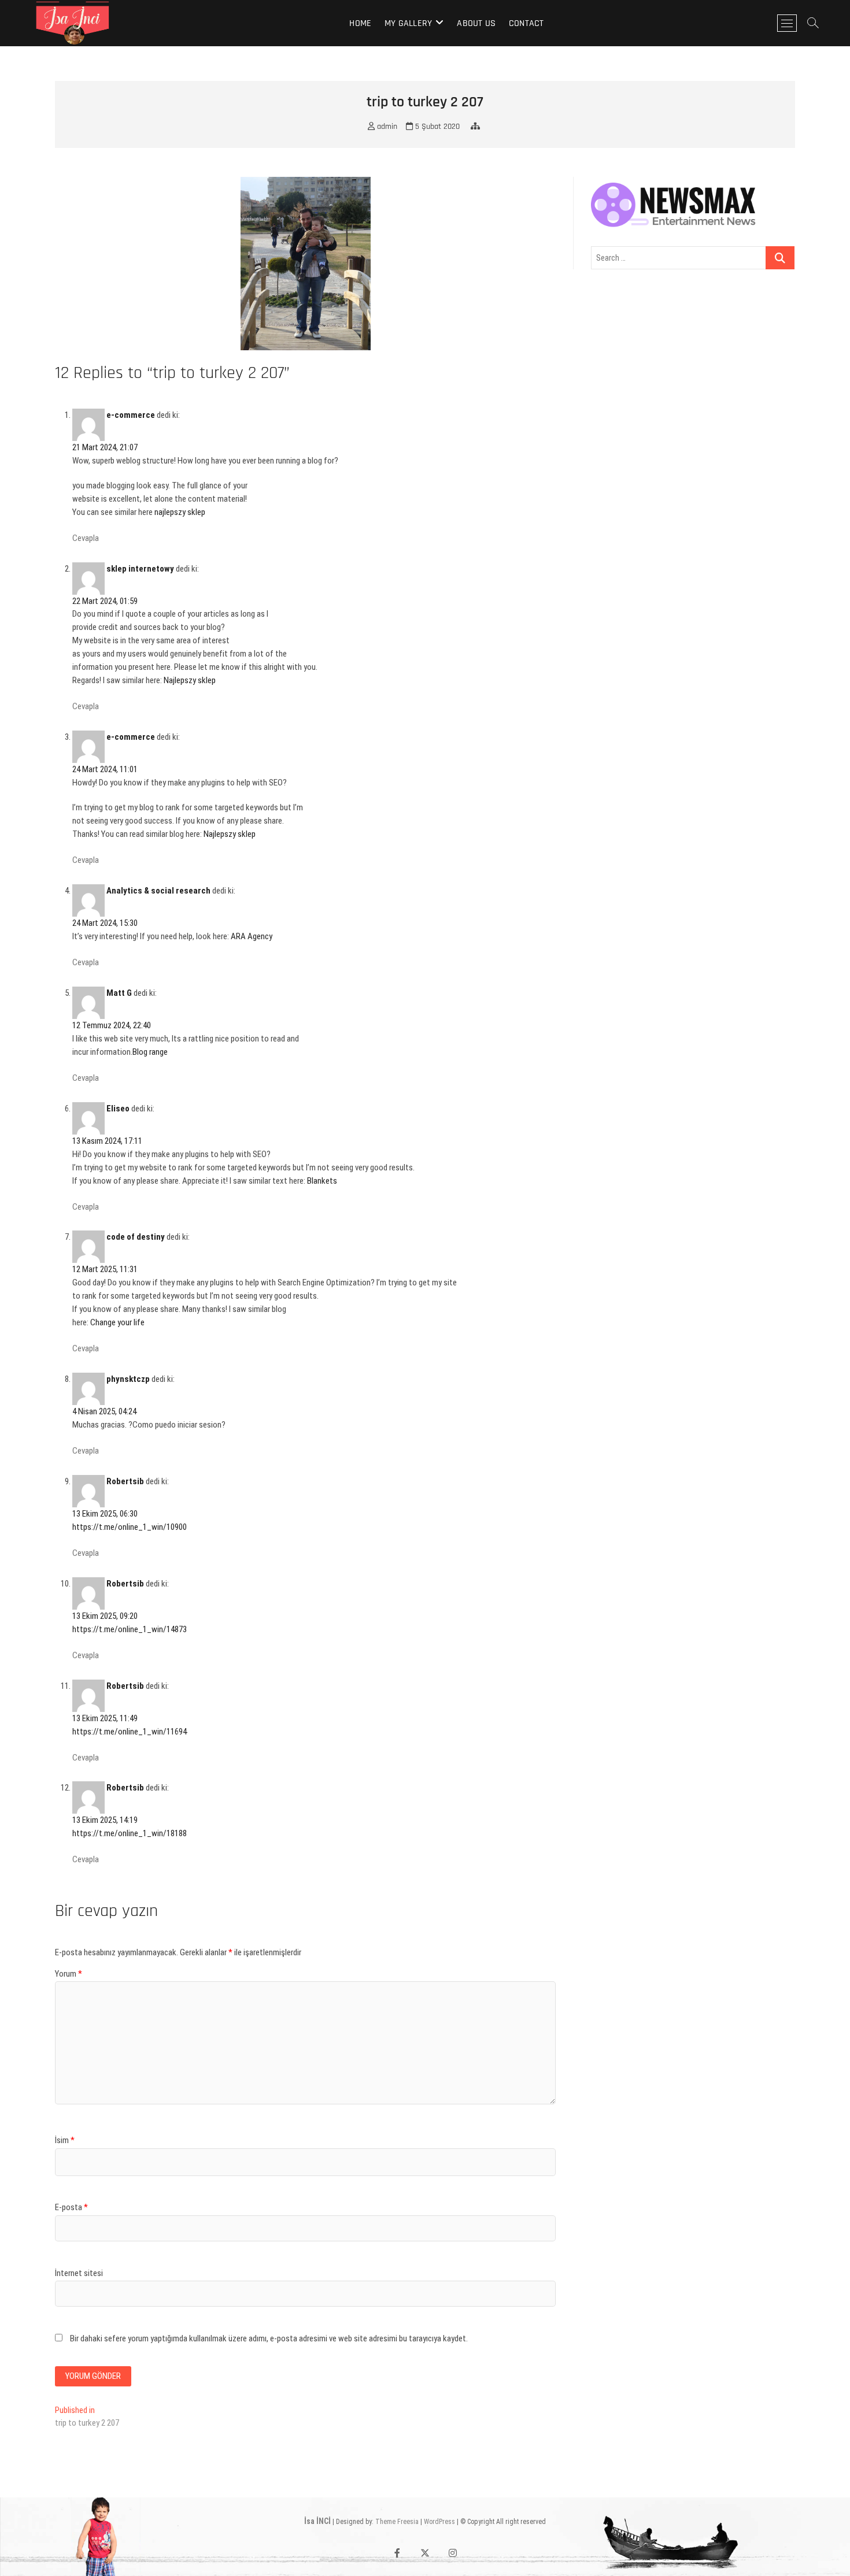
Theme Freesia (397, 2522)
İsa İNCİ (317, 2521)
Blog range (150, 1052)
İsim (65, 2140)
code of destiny (136, 1237)
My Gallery (408, 23)
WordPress (439, 2522)
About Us (476, 23)
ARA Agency (252, 936)
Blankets (322, 1181)
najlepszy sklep (180, 512)
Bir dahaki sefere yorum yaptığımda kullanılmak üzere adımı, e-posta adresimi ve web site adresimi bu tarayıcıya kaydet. (269, 2338)
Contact (526, 23)
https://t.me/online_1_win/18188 (130, 1833)
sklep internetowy (140, 569)
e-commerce (131, 415)
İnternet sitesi (79, 2273)
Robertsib (125, 1481)
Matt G (119, 993)
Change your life (117, 1322)
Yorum (69, 1974)
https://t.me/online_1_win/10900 (130, 1527)
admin (386, 127)
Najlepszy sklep (190, 680)
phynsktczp (128, 1379)
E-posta (71, 2207)
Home (360, 23)
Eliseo (118, 1109)
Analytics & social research (158, 891)
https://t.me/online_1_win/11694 (130, 1732)
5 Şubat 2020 (436, 127)
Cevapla (86, 538)
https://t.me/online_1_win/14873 (130, 1629)
